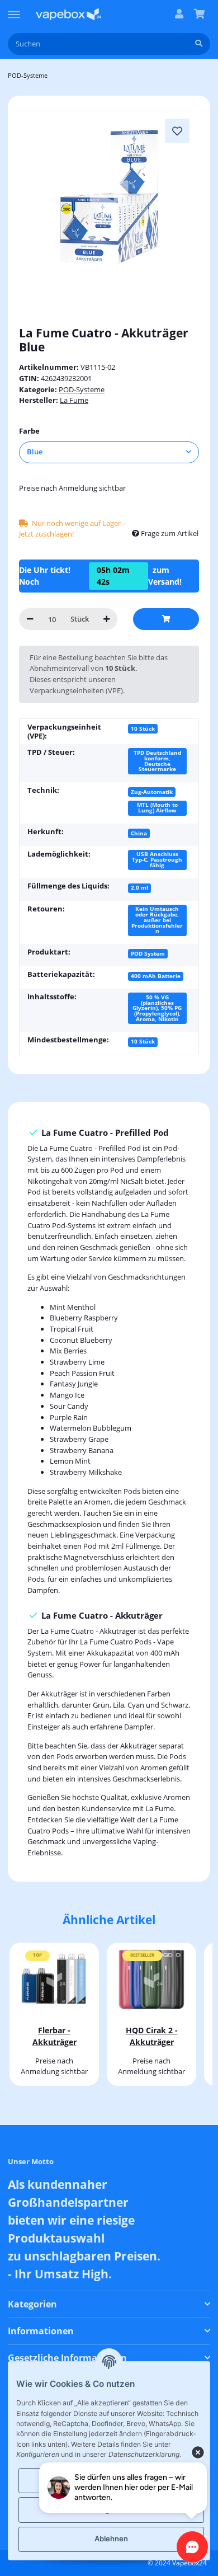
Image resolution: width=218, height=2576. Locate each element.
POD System (148, 953)
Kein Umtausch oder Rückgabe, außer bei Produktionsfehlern (157, 920)
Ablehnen (111, 2539)
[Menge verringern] (30, 619)
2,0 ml (139, 887)
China (139, 833)
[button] (179, 15)
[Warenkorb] (199, 15)
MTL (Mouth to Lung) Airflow (157, 807)
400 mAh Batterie (156, 976)
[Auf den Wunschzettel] (177, 131)
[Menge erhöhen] (106, 619)
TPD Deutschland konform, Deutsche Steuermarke (157, 761)
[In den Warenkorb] (166, 619)
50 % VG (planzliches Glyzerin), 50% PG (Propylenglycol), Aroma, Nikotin (157, 1008)
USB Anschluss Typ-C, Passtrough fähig (157, 859)
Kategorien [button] (32, 2304)
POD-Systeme (82, 389)
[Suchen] (199, 44)
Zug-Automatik (152, 792)
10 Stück (143, 728)
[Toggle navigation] (14, 10)
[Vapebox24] (68, 14)
